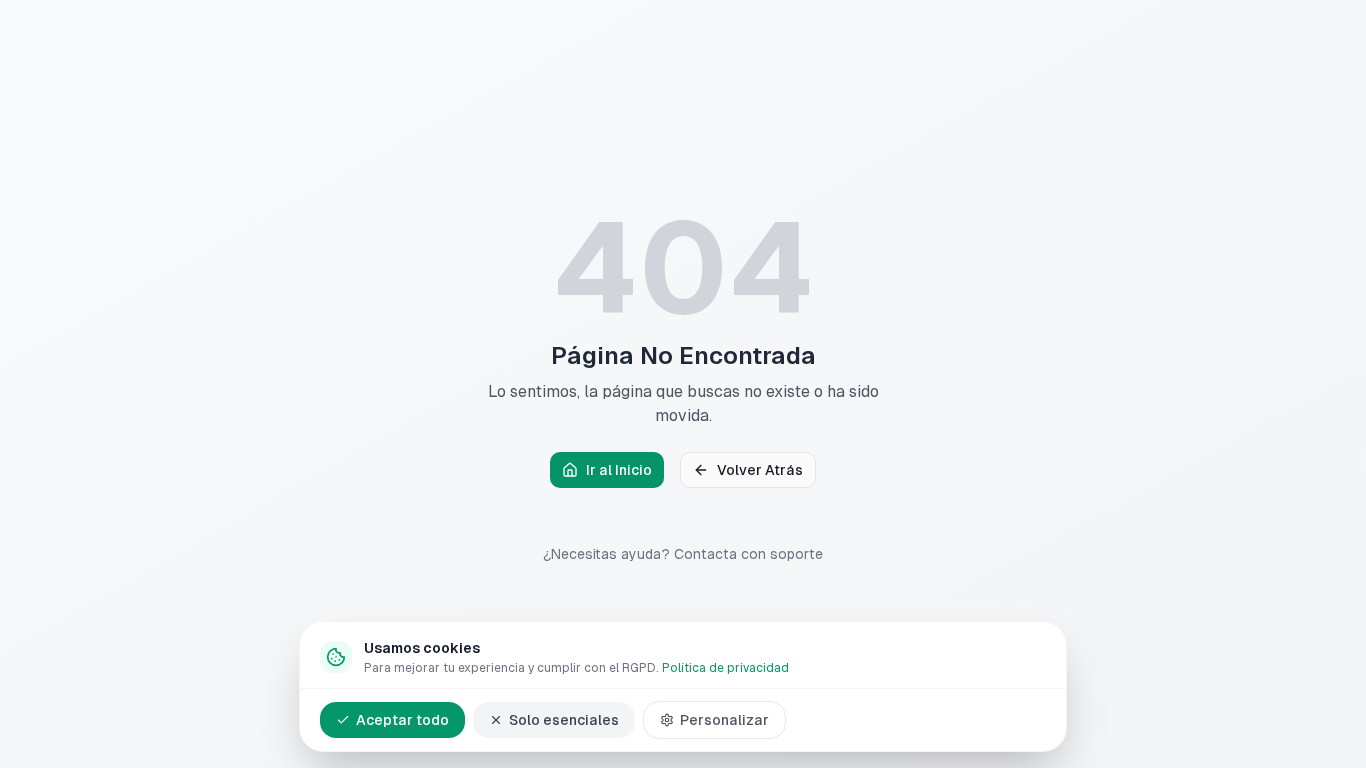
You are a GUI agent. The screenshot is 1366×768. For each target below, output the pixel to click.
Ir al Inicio (619, 470)
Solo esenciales (564, 720)
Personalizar (724, 720)
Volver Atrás (760, 470)
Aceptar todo (402, 720)
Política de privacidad (725, 668)
